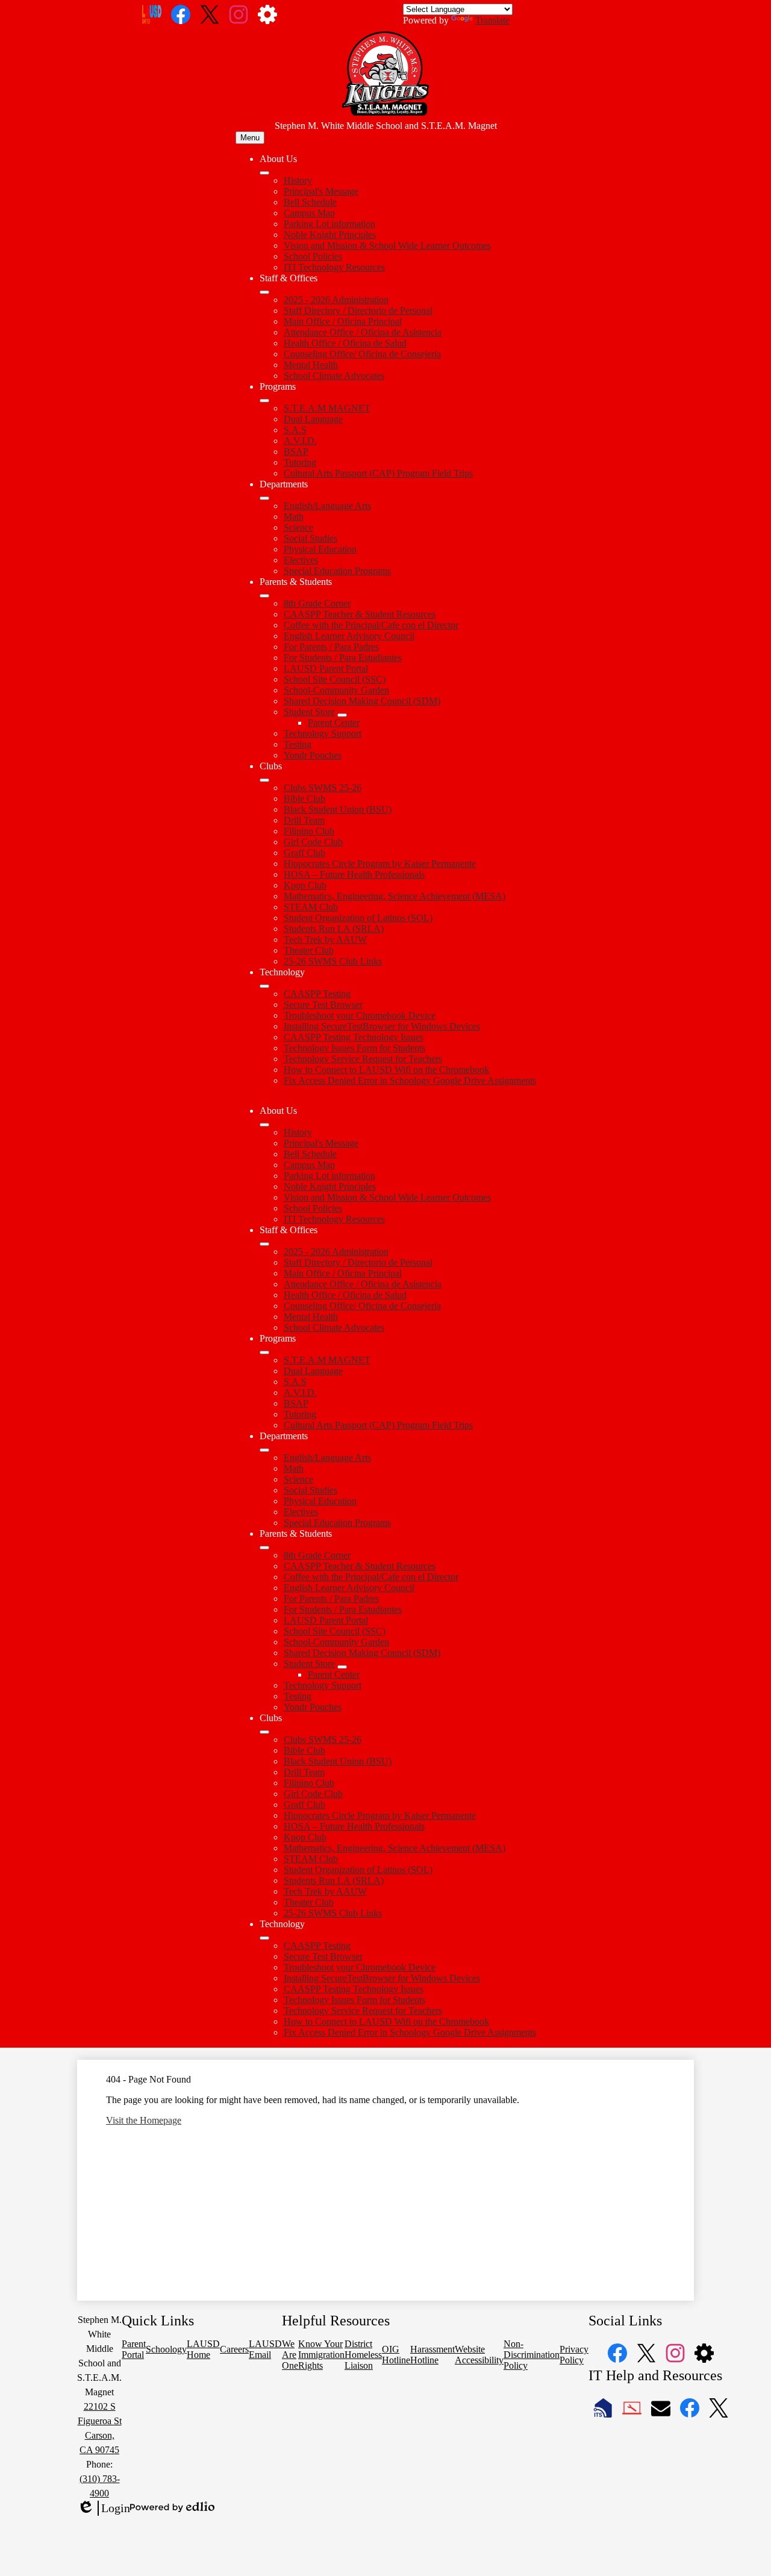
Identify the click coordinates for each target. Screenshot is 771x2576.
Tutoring (300, 462)
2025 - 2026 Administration (336, 300)
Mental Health (311, 365)
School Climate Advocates (334, 376)
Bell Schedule (310, 202)
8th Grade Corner (317, 603)
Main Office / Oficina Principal (343, 321)
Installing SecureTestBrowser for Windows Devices (382, 1026)
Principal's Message (321, 191)
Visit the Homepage (144, 2120)
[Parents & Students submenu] (264, 596)
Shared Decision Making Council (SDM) (362, 701)
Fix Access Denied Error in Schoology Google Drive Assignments (410, 1080)
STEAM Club (311, 907)
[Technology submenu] (264, 986)
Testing (298, 744)
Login (104, 2509)
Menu (250, 138)
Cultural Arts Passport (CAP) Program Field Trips (378, 473)
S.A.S (295, 430)
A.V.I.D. (300, 441)
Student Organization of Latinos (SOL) (358, 918)
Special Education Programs (337, 571)
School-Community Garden (336, 690)
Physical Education (320, 549)
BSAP (296, 452)
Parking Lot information (329, 224)
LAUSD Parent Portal (326, 668)
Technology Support (323, 733)
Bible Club (304, 799)
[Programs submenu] (264, 401)
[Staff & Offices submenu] (264, 292)
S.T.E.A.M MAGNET (327, 408)
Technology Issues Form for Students (354, 1048)
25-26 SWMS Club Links (333, 961)
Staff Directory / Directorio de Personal (358, 311)
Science (298, 527)
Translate (492, 20)
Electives (301, 560)
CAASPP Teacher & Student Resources (360, 614)
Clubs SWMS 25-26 (323, 788)
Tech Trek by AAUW (325, 939)
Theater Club (309, 950)
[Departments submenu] (264, 498)
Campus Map (309, 213)
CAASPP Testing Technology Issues (354, 1037)
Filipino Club (309, 831)
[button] (264, 1125)
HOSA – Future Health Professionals (354, 874)
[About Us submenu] (264, 173)
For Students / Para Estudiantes (343, 658)
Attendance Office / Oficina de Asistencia (363, 332)
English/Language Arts (327, 506)
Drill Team (304, 820)
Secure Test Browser (323, 1005)
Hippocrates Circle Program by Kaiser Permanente (380, 864)
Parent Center (334, 723)
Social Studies (311, 538)
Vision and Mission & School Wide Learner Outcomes (387, 245)
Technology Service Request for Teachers (363, 1059)
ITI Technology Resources (334, 267)
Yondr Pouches (313, 755)
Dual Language (313, 419)
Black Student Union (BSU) (338, 809)
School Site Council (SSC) (335, 679)
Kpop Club (305, 885)
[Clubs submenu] (264, 780)
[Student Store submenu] (342, 715)
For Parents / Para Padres (331, 647)
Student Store (309, 712)
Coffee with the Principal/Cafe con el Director (371, 625)
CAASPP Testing (317, 994)
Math (294, 517)
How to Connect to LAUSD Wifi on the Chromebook (386, 1070)
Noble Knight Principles (330, 235)
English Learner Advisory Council (349, 636)
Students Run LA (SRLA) (334, 929)
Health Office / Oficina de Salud (345, 343)
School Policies (313, 256)
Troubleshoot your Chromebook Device (360, 1015)
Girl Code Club (313, 842)
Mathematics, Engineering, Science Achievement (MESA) (395, 896)
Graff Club (304, 853)
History (298, 180)
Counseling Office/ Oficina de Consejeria (362, 354)
